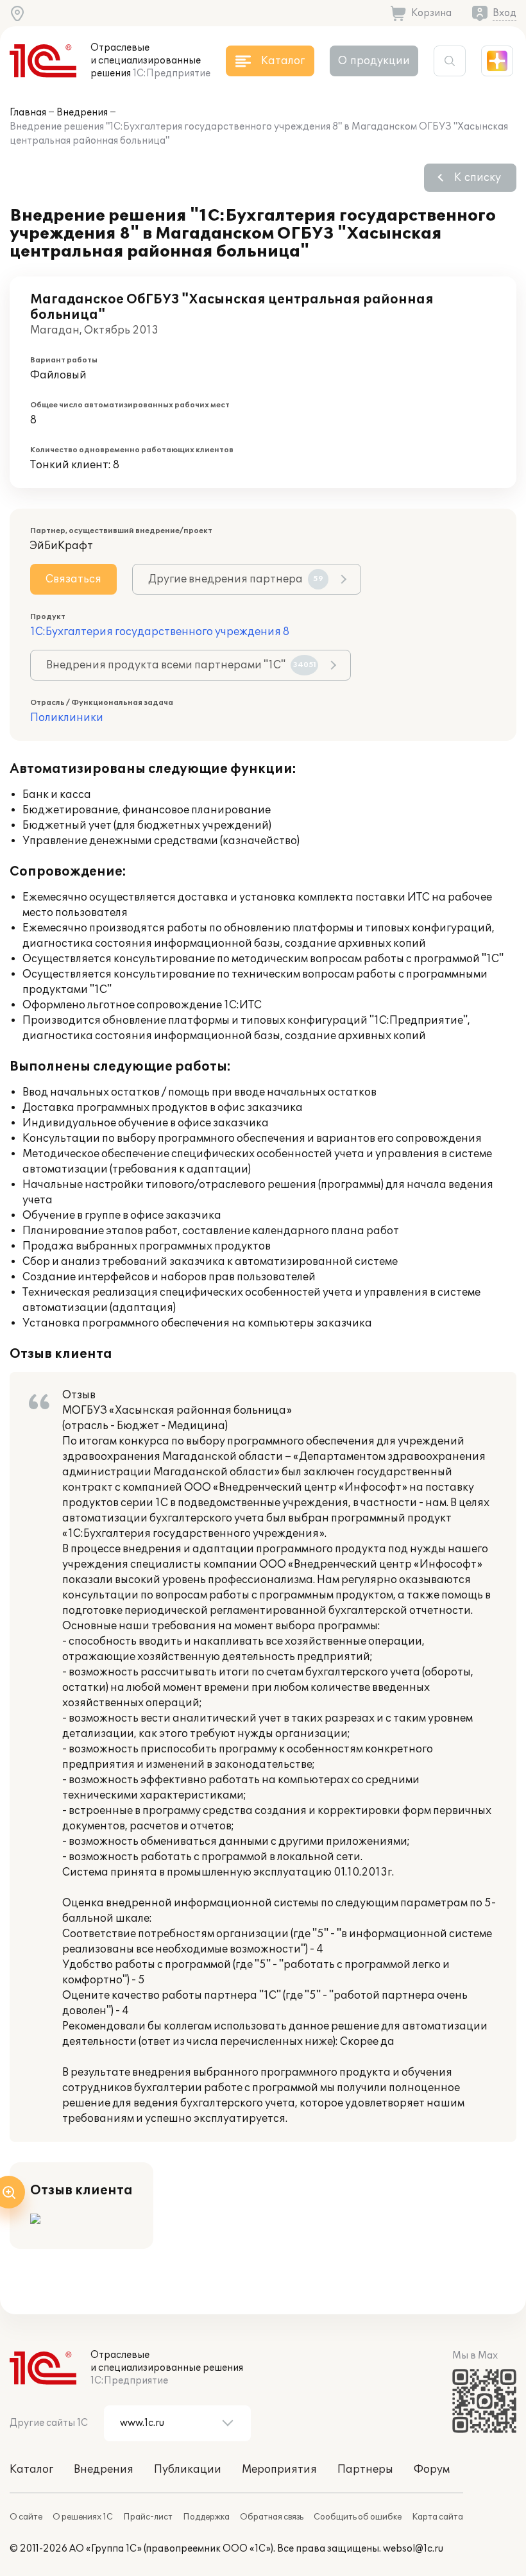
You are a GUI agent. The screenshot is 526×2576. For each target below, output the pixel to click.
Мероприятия (279, 2470)
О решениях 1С (83, 2517)
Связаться (73, 579)
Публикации (188, 2470)
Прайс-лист (148, 2517)
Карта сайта (437, 2517)
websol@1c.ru (413, 2549)
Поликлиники (67, 718)
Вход (505, 13)
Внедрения (82, 113)
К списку (478, 178)
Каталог (31, 2470)
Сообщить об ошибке (358, 2517)
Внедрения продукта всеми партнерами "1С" (181, 665)
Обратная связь (272, 2517)
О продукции (374, 61)
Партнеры (365, 2470)
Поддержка (206, 2517)
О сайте (26, 2517)
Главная (28, 113)
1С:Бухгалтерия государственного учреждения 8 (160, 632)
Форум (432, 2470)
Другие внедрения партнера (236, 579)
